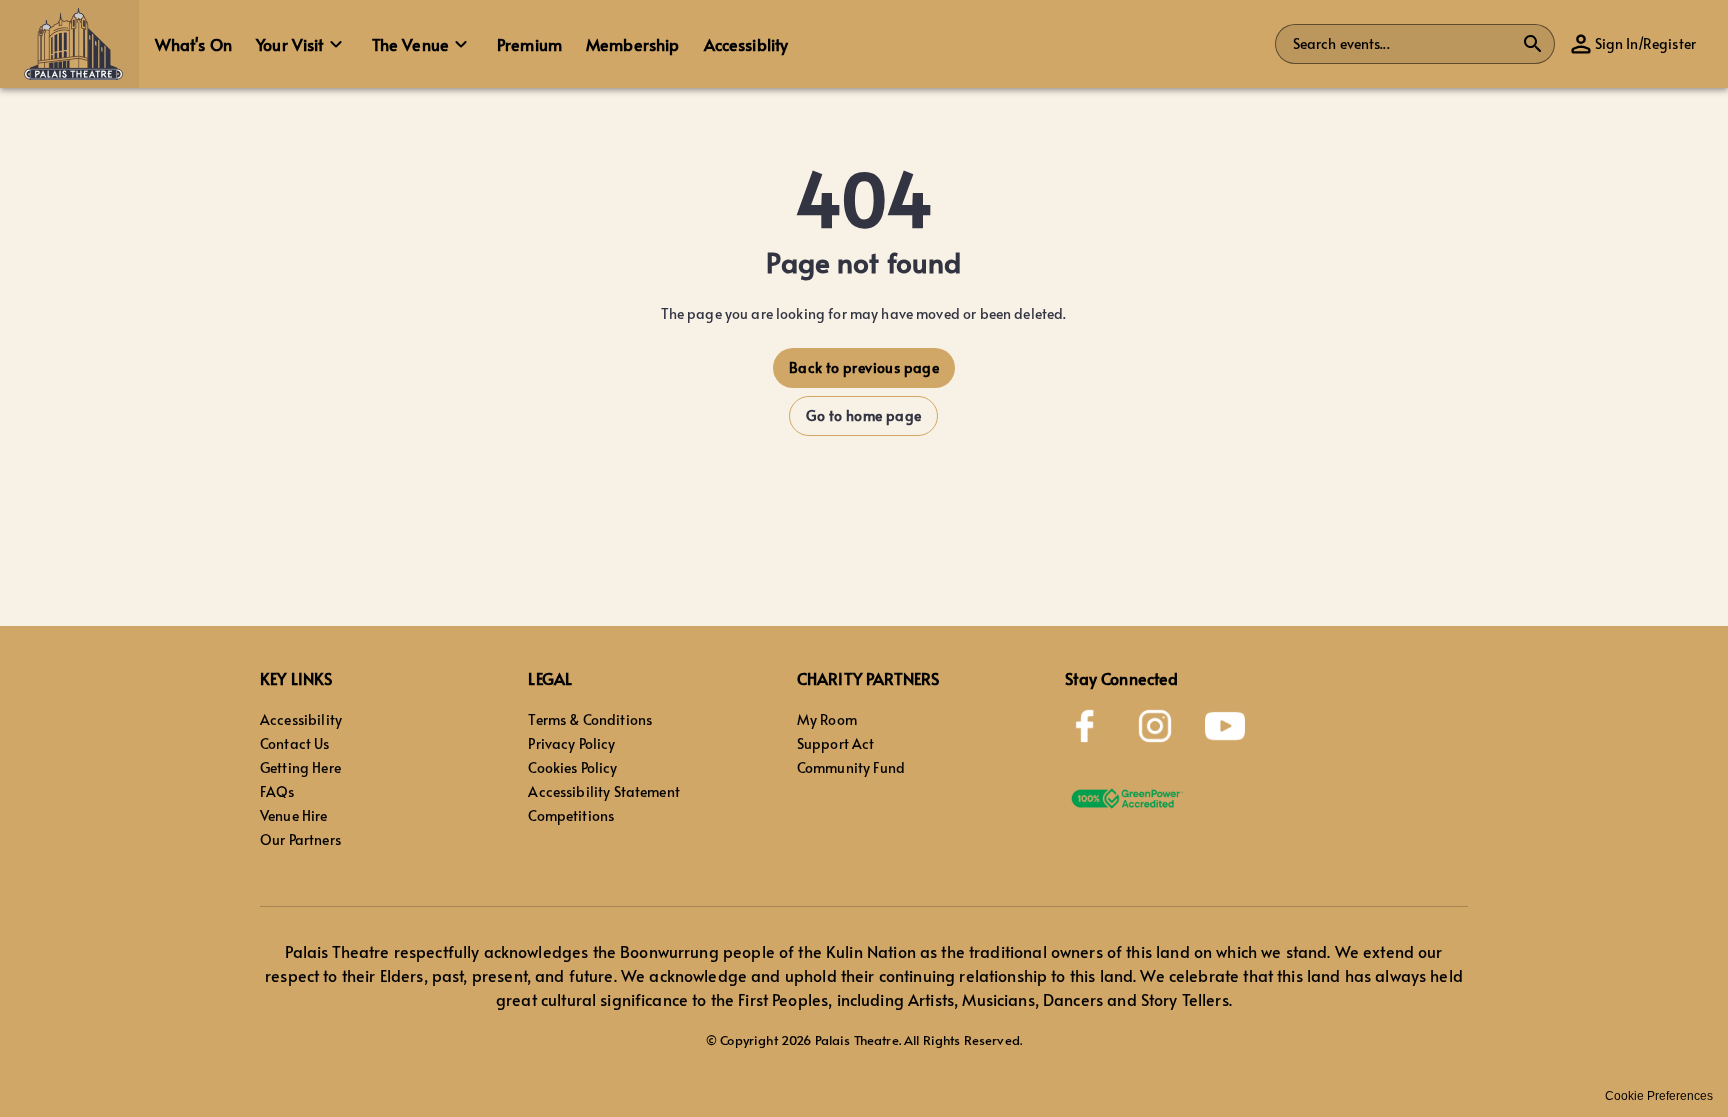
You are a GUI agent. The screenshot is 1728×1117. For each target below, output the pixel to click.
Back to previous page (864, 367)
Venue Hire (294, 815)
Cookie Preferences (1659, 1096)
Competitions (571, 815)
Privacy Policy (571, 743)
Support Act (836, 743)
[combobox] (1403, 44)
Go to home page (863, 415)
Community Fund (851, 767)
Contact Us (295, 743)
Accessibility (301, 719)
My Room (827, 719)
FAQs (277, 791)
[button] (69, 44)
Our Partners (300, 839)
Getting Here (300, 767)
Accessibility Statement (603, 791)
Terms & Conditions (590, 719)
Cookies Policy (572, 767)
